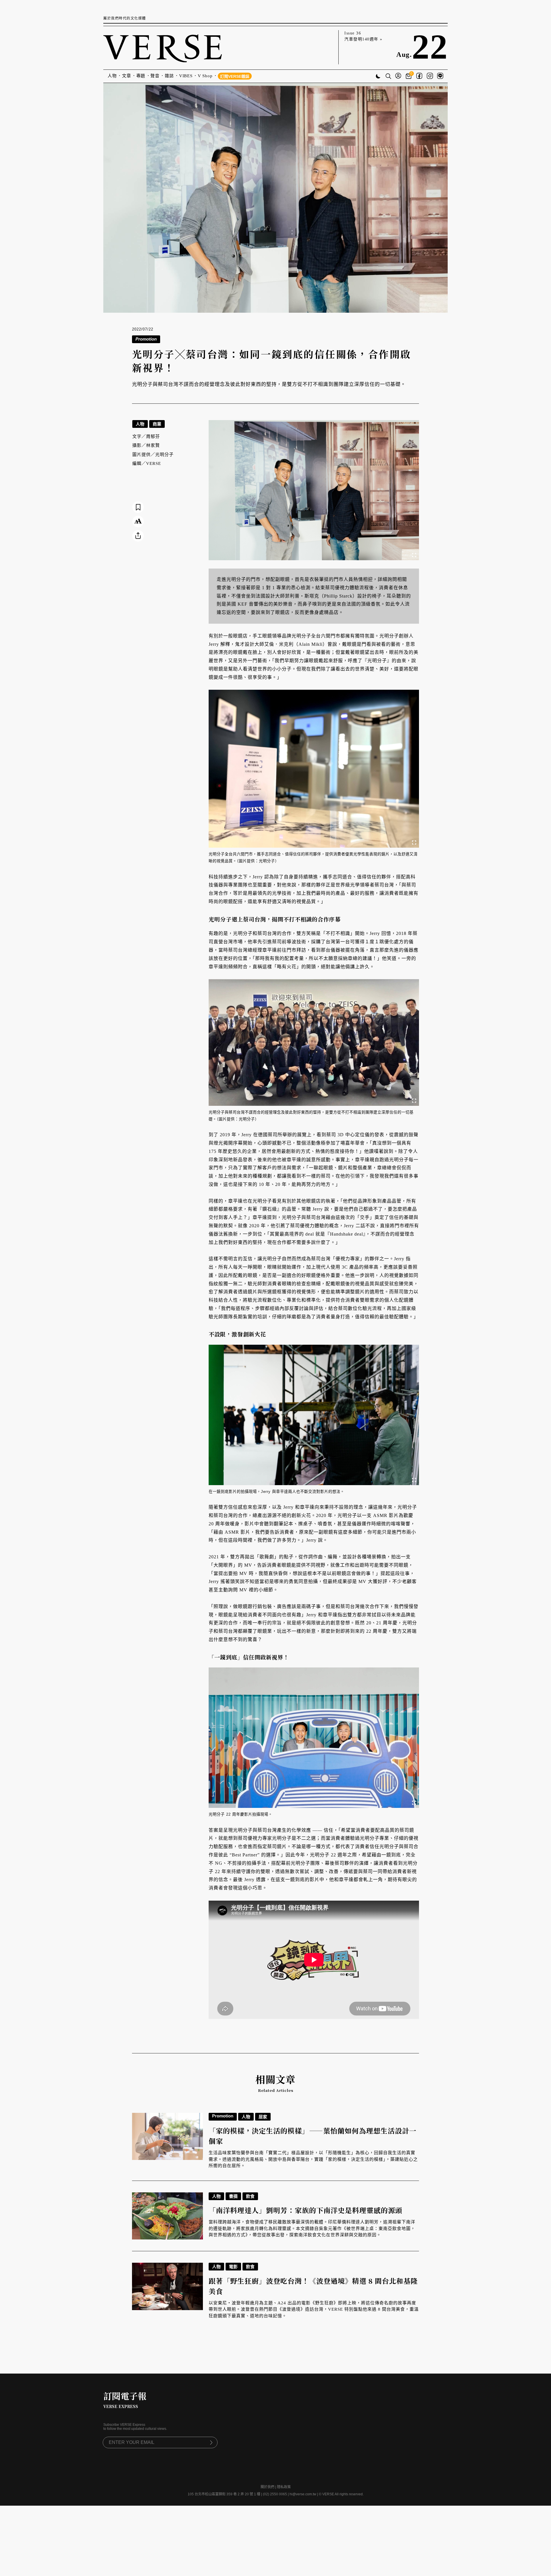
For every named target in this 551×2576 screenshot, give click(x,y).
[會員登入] (398, 76)
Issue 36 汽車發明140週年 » (363, 36)
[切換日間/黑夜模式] (378, 77)
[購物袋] (409, 76)
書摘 (233, 2196)
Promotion (223, 2116)
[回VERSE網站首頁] (163, 47)
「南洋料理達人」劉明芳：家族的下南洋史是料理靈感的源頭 (305, 2210)
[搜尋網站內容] (388, 77)
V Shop (205, 76)
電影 (233, 2267)
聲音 (155, 76)
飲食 (250, 2196)
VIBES (186, 76)
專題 (141, 76)
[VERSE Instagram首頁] (430, 76)
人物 (112, 76)
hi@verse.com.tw (303, 2494)
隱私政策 (284, 2487)
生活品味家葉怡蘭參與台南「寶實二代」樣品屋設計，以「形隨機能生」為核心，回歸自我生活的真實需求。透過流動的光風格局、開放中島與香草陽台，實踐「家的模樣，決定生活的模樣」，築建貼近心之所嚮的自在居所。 (313, 2159)
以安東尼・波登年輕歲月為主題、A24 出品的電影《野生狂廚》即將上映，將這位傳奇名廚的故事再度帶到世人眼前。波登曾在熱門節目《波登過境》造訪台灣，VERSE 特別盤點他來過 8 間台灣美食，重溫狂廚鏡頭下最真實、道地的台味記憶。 (314, 2309)
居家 (263, 2117)
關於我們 (267, 2487)
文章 (127, 76)
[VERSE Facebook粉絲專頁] (419, 76)
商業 (157, 424)
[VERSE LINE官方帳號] (440, 76)
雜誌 (169, 76)
